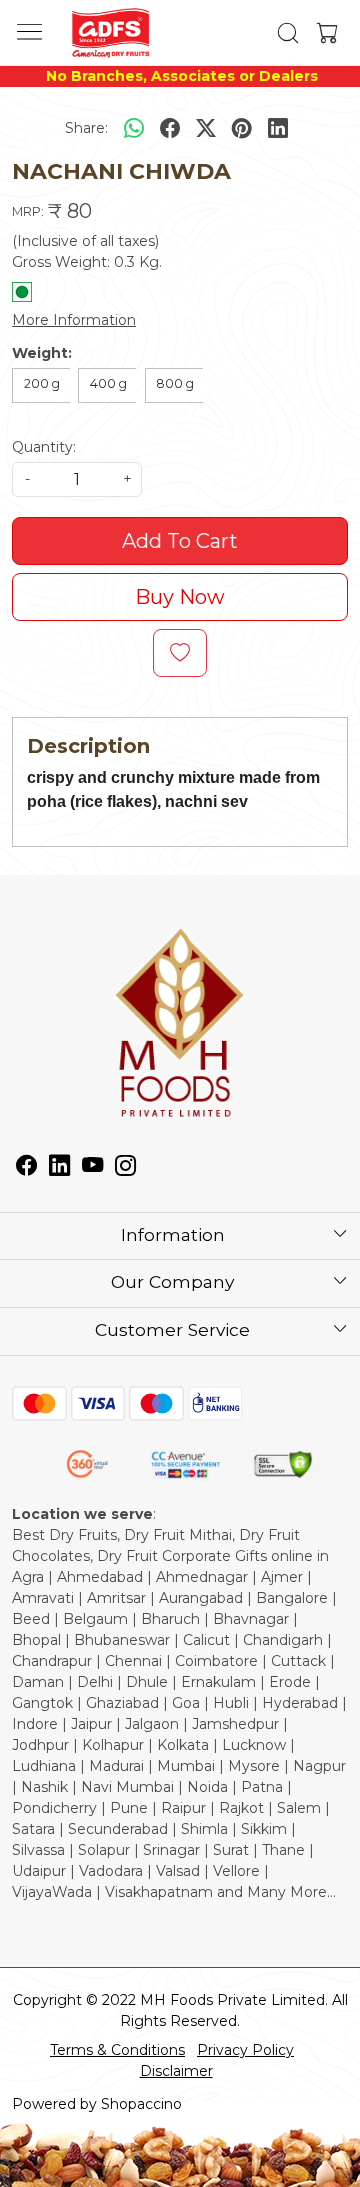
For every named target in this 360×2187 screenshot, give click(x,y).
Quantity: (44, 447)
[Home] (111, 33)
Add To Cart (180, 541)
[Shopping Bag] (323, 33)
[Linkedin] (59, 1168)
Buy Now (180, 597)
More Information (74, 320)
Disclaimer (176, 2071)
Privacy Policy (245, 2050)
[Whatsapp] (134, 128)
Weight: (42, 353)
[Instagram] (125, 1168)
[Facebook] (26, 1168)
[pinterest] (242, 128)
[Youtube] (92, 1168)
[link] (288, 33)
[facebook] (170, 128)
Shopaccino (141, 2104)
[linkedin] (278, 128)
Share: (86, 128)
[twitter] (206, 128)
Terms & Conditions (117, 2050)
